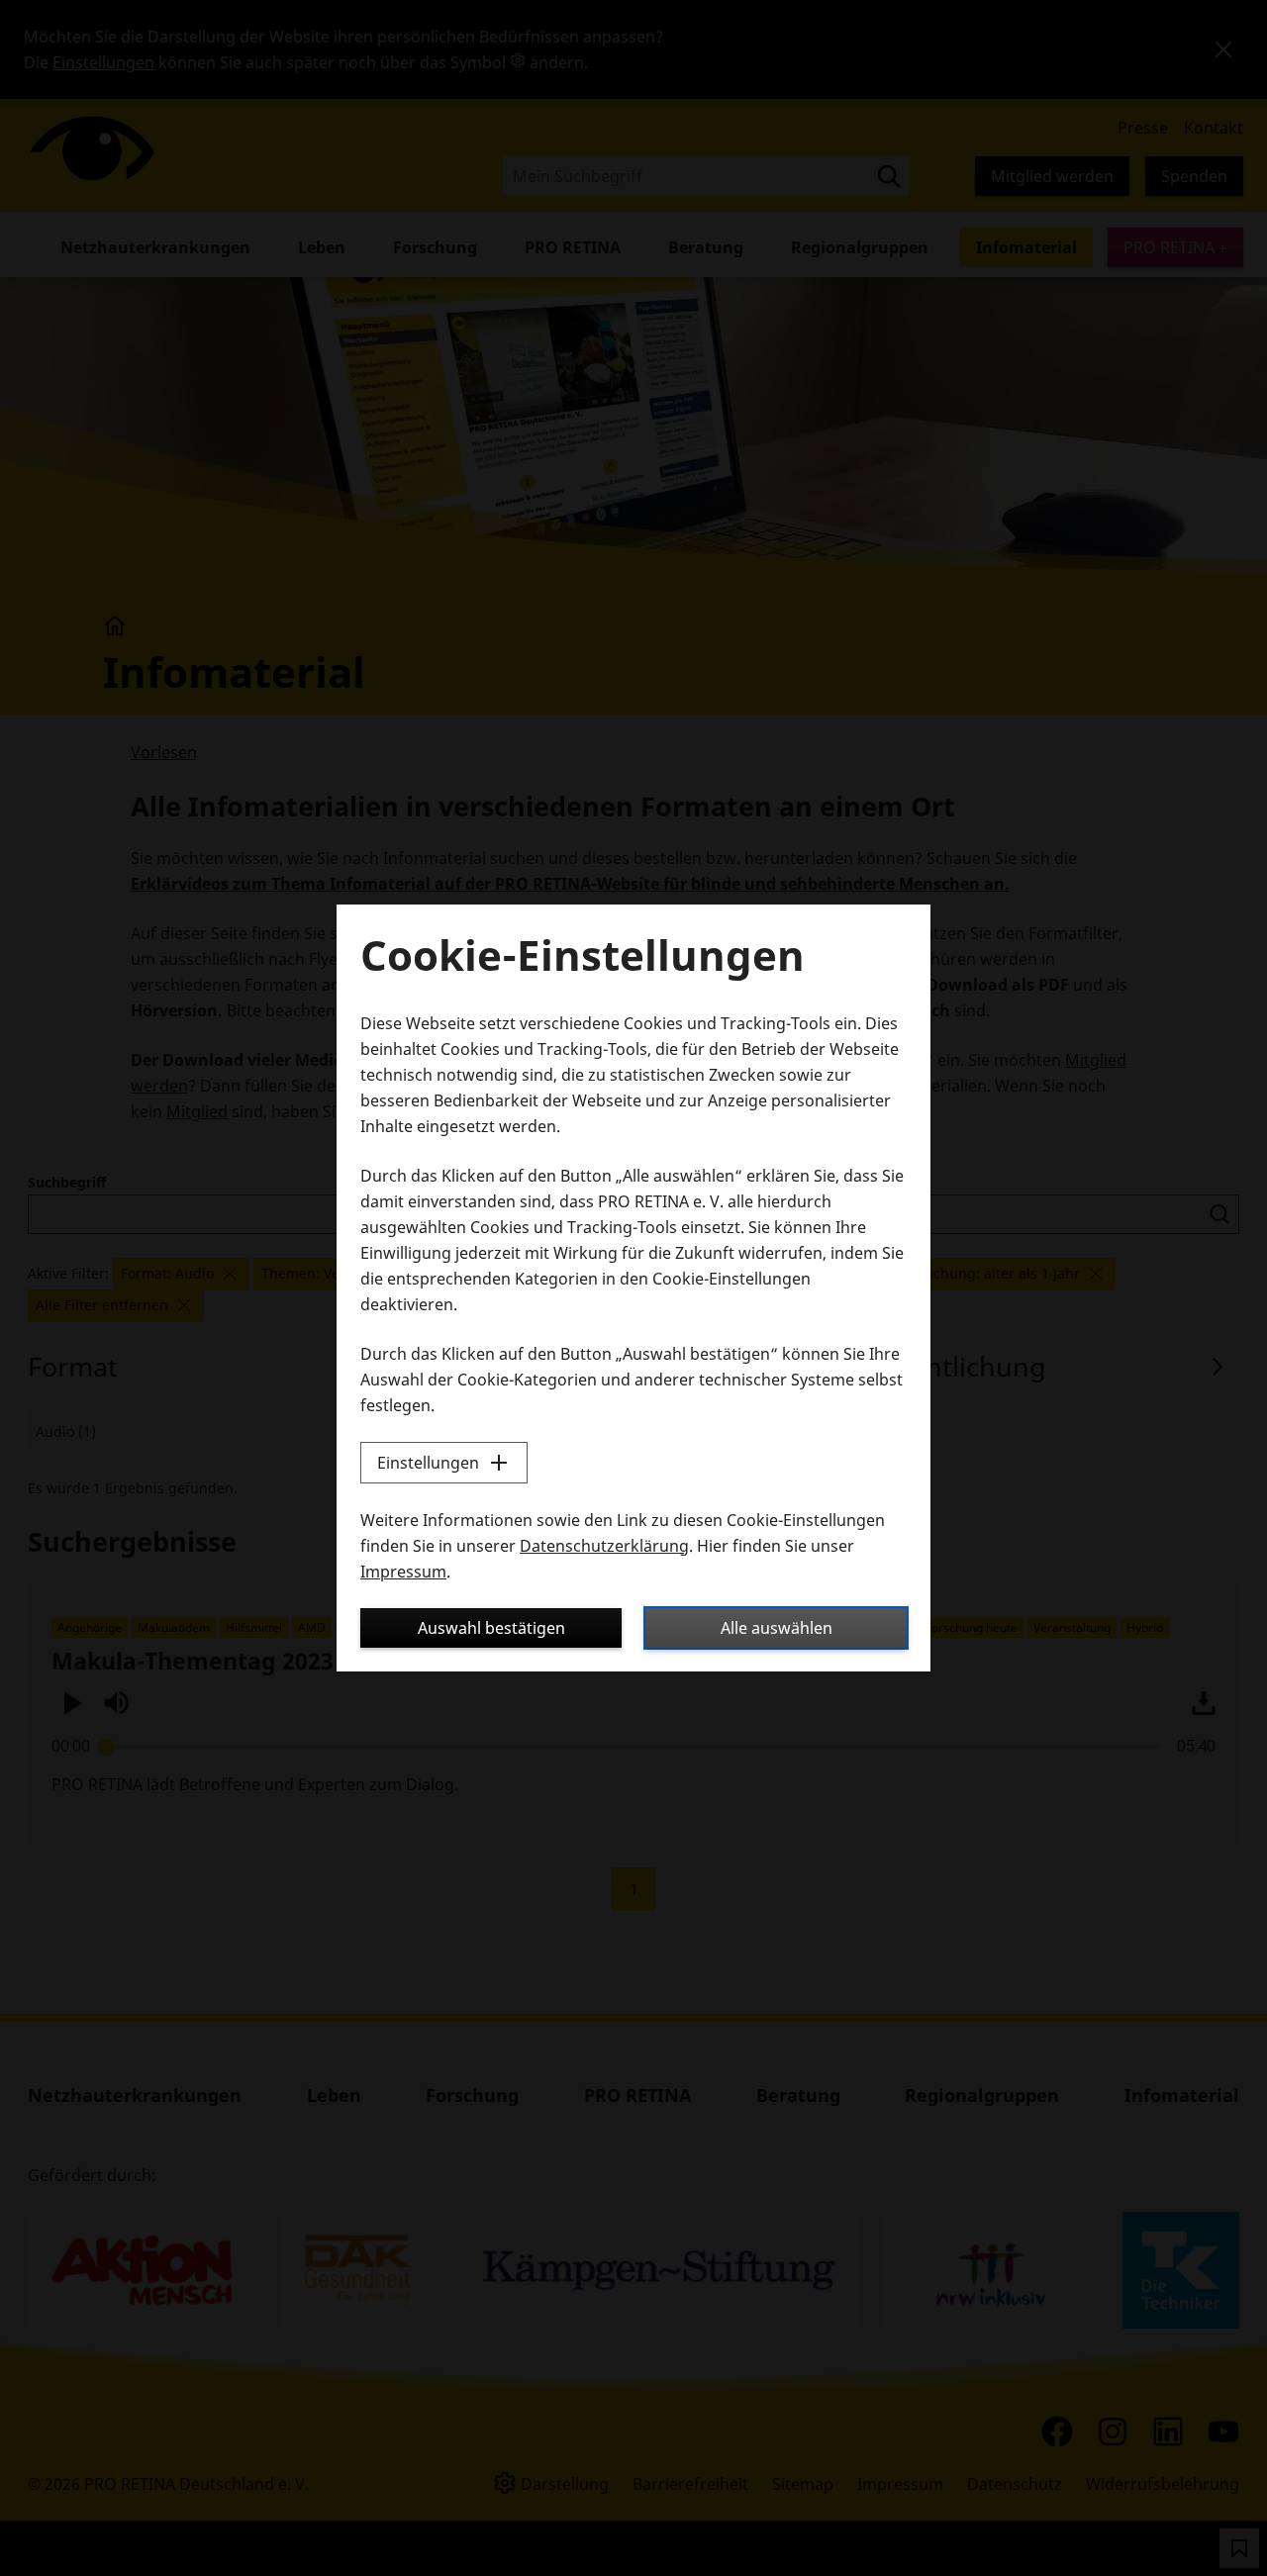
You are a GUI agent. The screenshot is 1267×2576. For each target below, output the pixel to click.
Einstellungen (428, 1463)
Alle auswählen (777, 1628)
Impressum (403, 1572)
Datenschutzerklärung (604, 1546)
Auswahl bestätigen (491, 1628)
